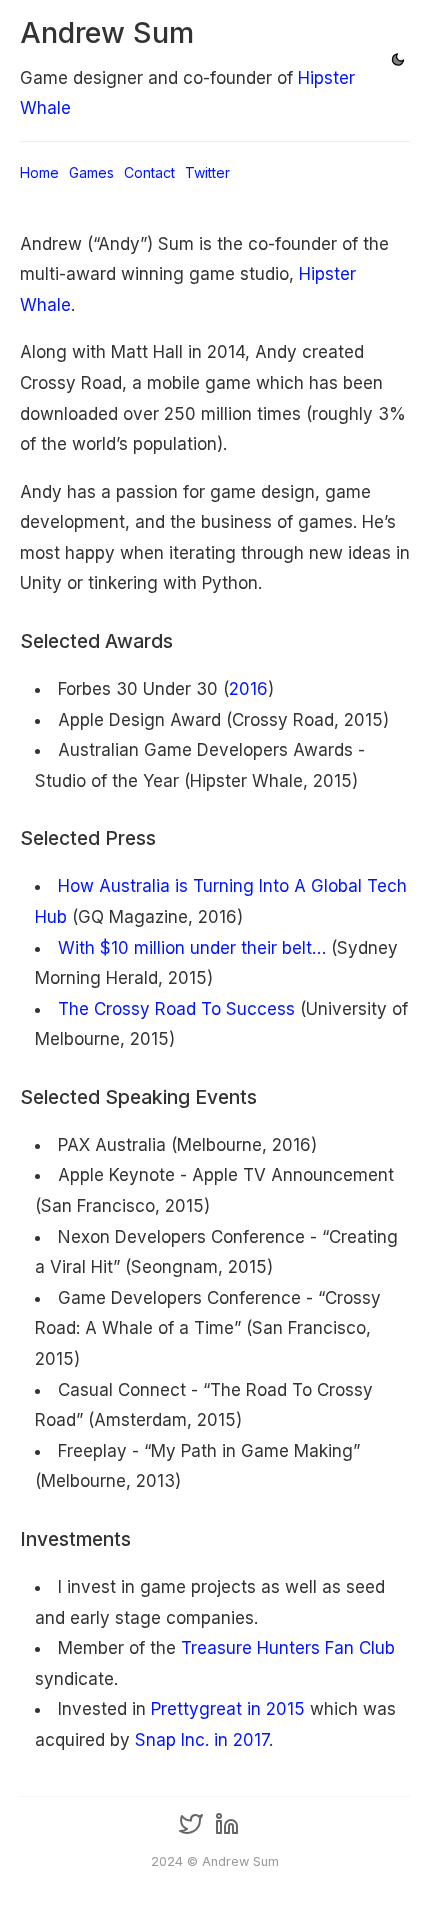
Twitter (207, 172)
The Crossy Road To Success (176, 1009)
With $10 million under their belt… (192, 948)
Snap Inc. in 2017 (202, 1740)
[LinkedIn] (227, 1831)
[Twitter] (191, 1831)
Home (39, 172)
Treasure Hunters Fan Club (288, 1648)
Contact (149, 172)
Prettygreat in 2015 (228, 1709)
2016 (248, 689)
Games (91, 172)
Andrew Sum (107, 32)
